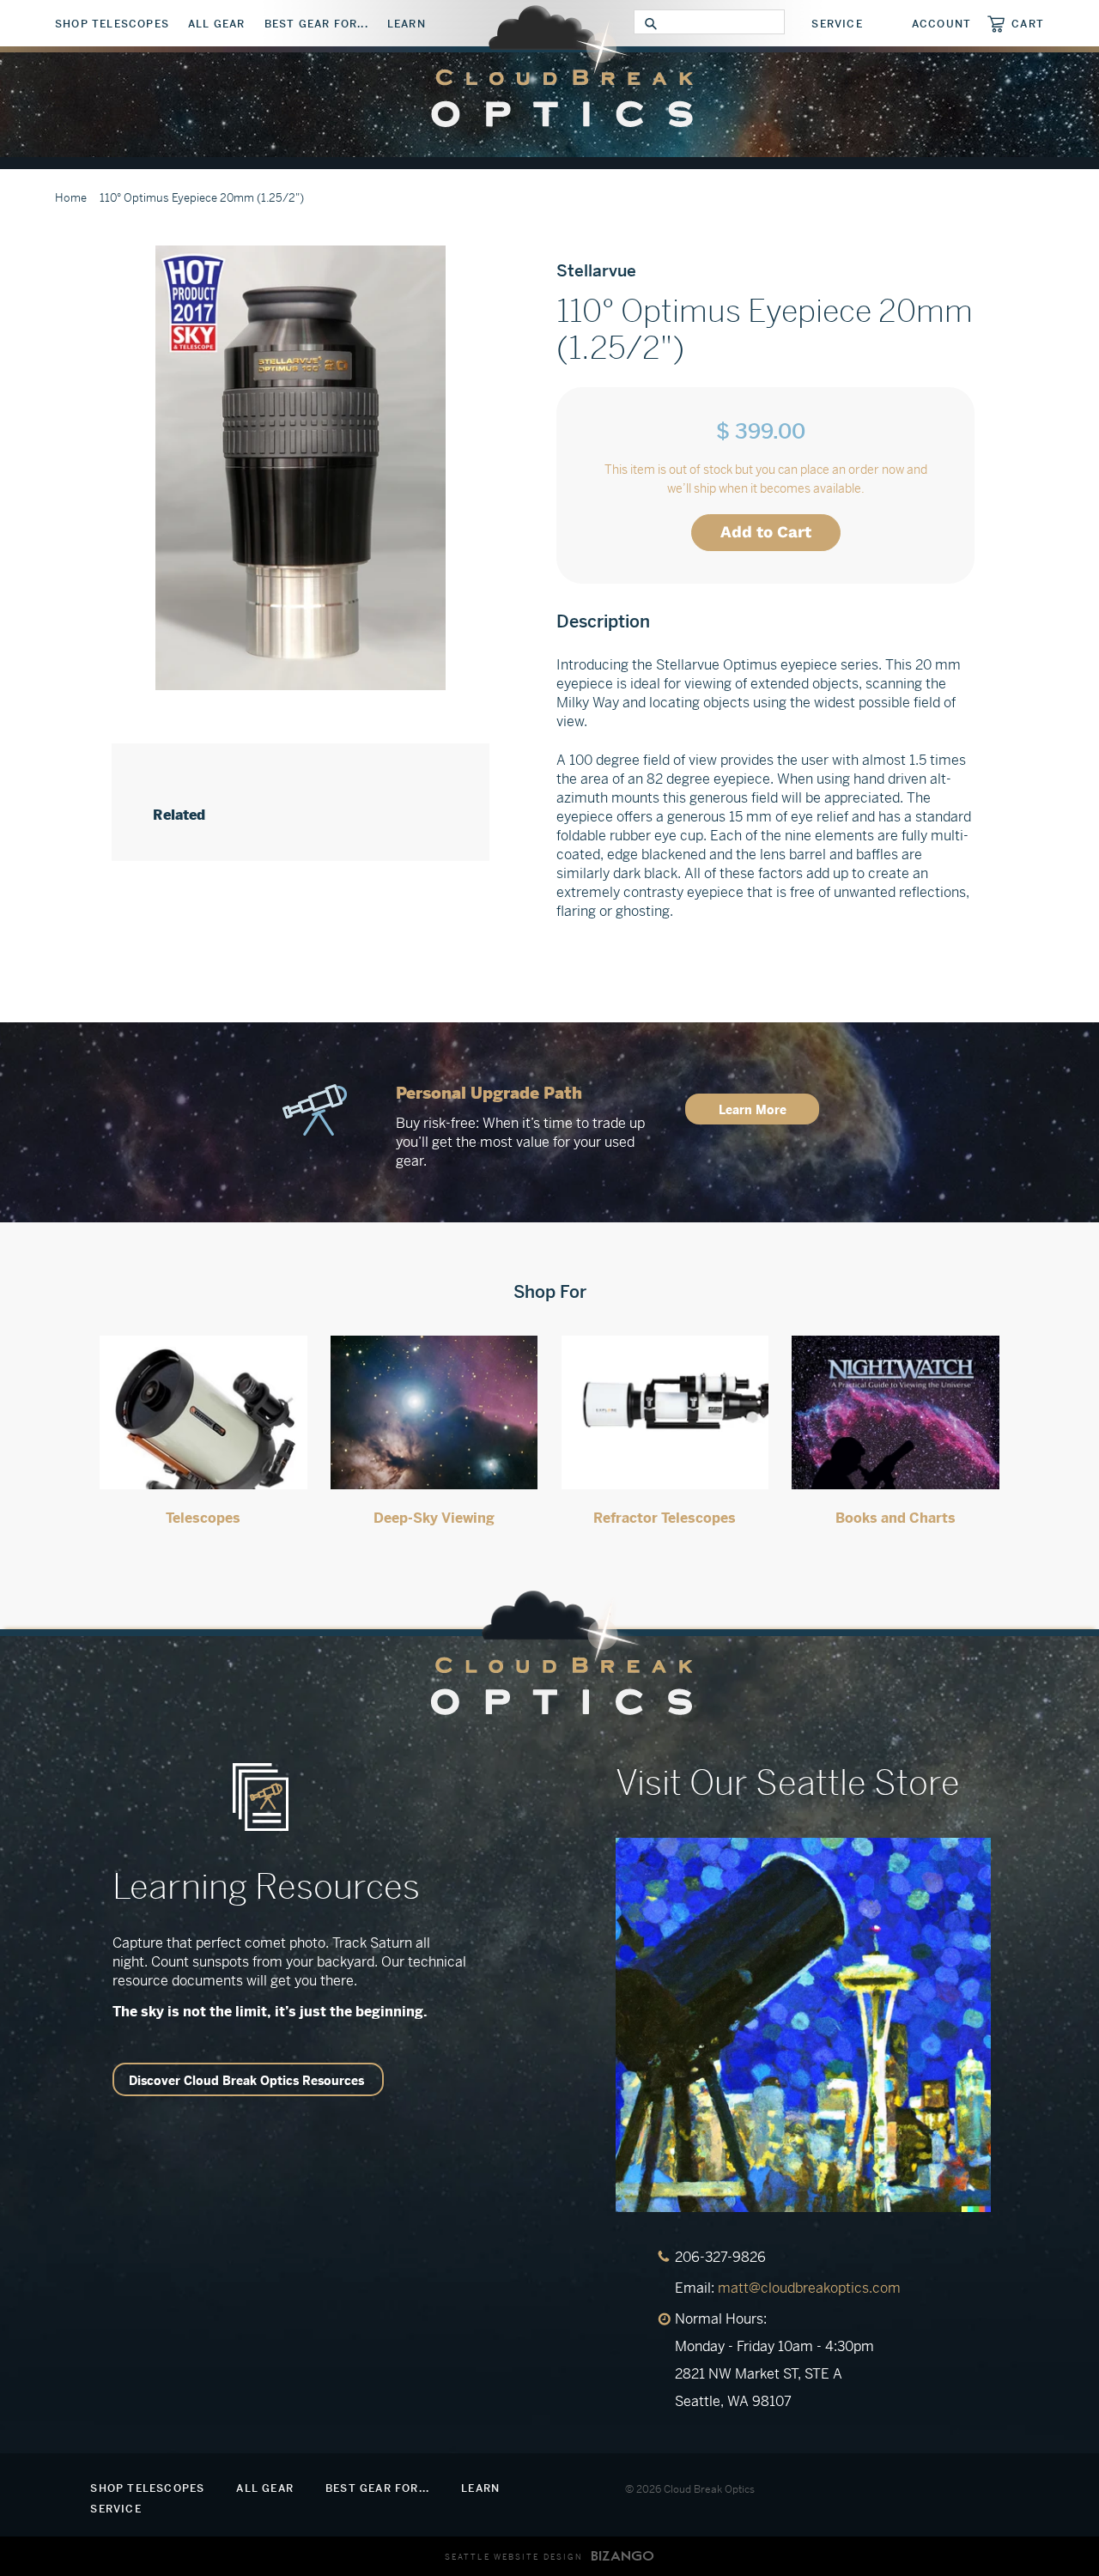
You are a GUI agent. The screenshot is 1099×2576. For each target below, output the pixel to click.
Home (71, 198)
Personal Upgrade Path (489, 1093)
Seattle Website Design (514, 2557)
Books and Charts (896, 1518)
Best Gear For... (316, 24)
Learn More (753, 1110)
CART (1028, 24)
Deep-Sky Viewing (434, 1518)
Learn (407, 24)
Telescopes (203, 1518)
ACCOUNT (941, 24)
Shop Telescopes (112, 24)
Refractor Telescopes (665, 1518)
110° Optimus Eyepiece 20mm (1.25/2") (202, 198)
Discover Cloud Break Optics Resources (246, 2081)
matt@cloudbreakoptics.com (809, 2288)
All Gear (217, 24)
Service (837, 24)
